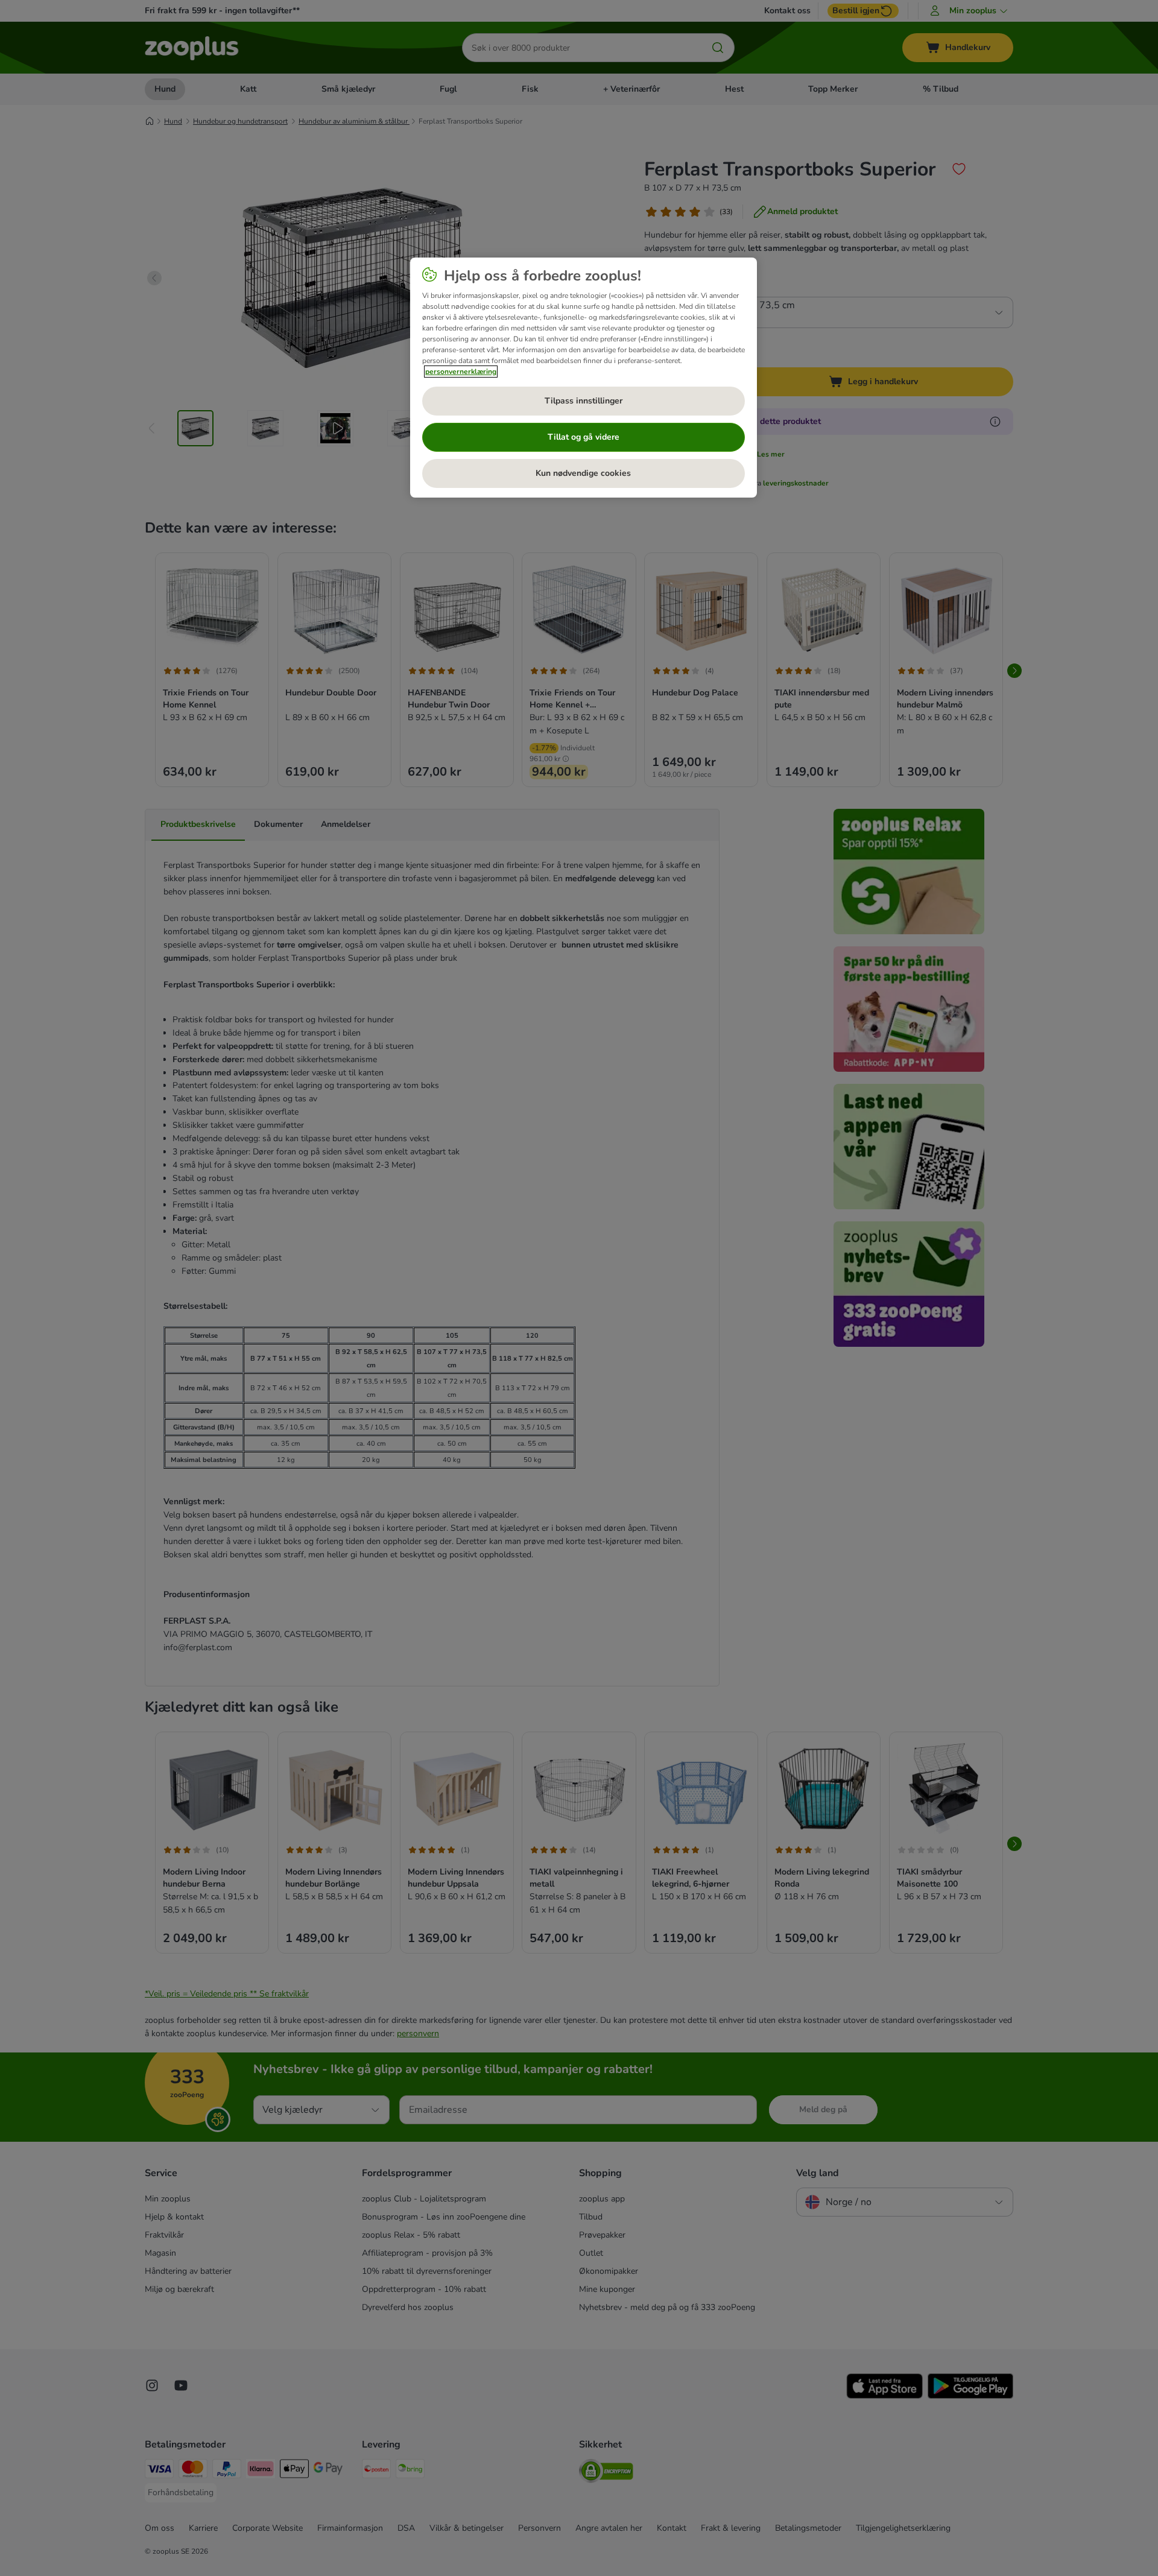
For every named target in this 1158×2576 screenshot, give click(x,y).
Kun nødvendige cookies (583, 473)
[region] (584, 378)
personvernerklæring (461, 372)
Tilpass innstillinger (584, 401)
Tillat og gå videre (584, 437)
